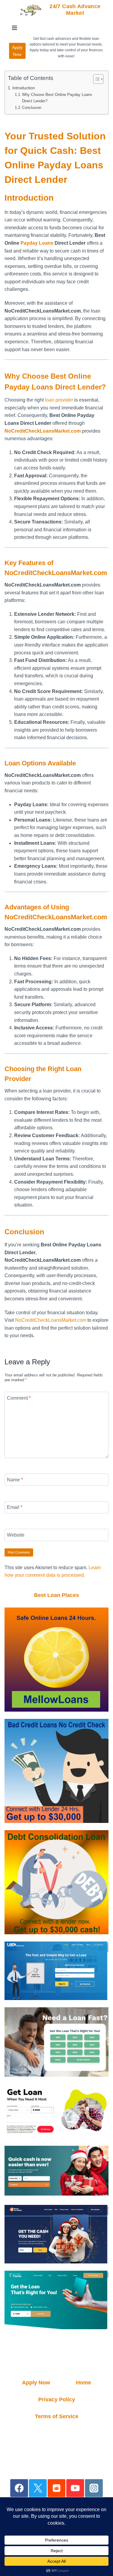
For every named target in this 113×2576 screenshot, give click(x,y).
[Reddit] (56, 2488)
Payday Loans (37, 243)
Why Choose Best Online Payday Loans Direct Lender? (57, 98)
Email (15, 1507)
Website (16, 1535)
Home (83, 2383)
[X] (38, 2488)
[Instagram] (94, 2488)
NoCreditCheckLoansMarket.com (51, 1320)
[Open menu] (15, 28)
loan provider (59, 400)
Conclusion (32, 108)
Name (15, 1479)
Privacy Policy (57, 2399)
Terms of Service (57, 2416)
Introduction (24, 88)
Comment (19, 1398)
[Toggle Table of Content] (95, 79)
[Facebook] (19, 2488)
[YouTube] (75, 2488)
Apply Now (17, 51)
